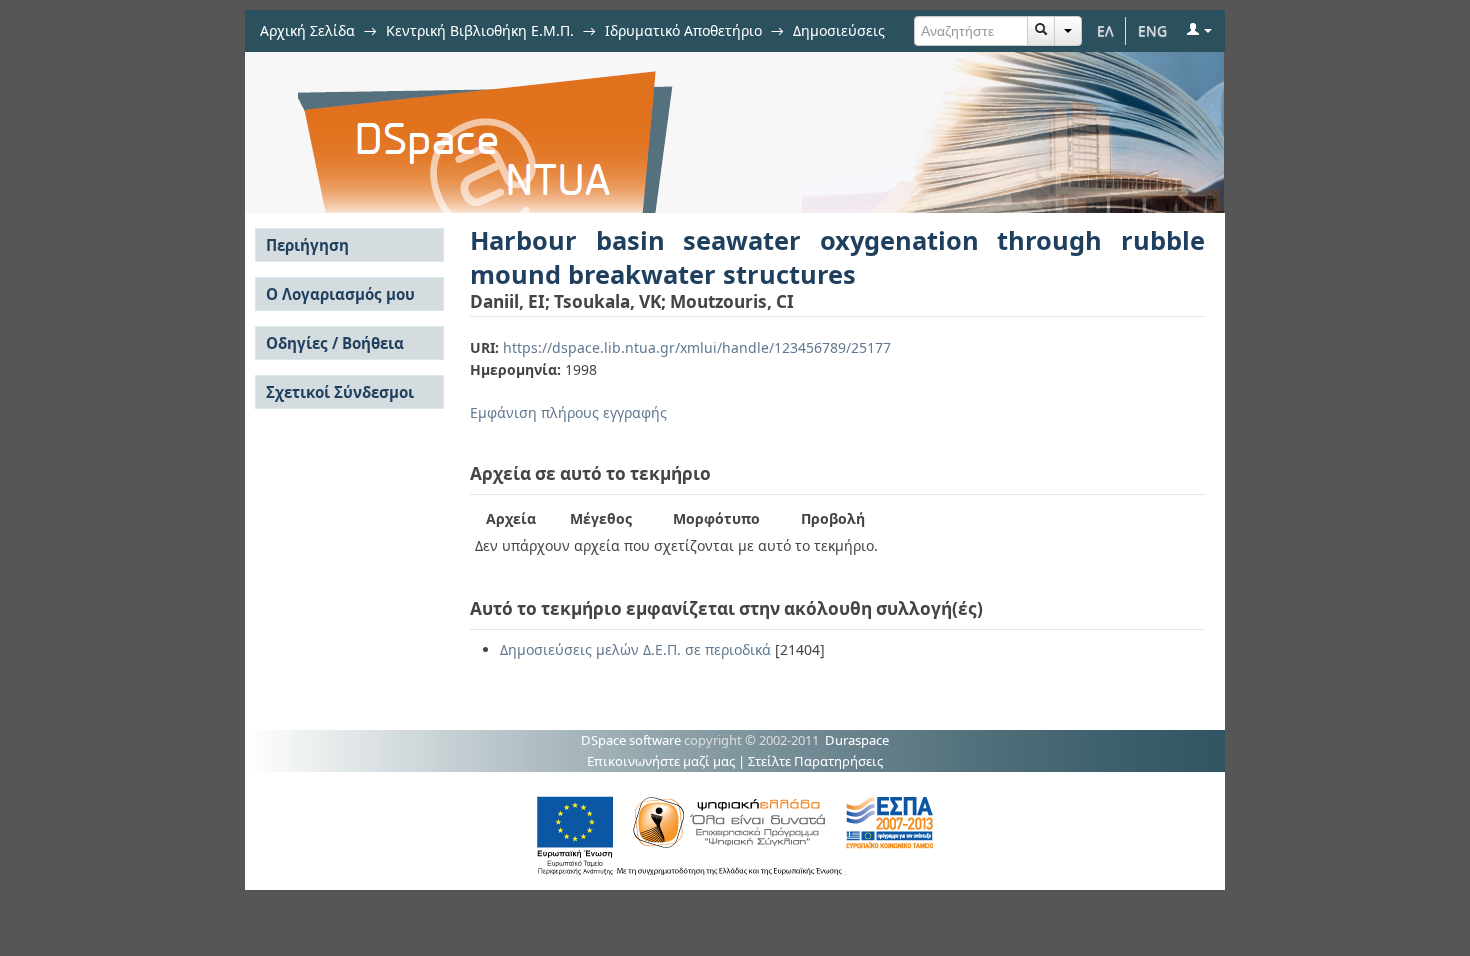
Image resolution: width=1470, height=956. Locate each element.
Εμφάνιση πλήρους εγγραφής (568, 412)
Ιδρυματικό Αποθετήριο (683, 30)
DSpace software (631, 740)
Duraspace (857, 740)
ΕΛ (1105, 30)
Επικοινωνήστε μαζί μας (661, 761)
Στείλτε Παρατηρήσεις (815, 761)
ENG (1152, 30)
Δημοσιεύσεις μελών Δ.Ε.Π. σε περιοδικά (635, 649)
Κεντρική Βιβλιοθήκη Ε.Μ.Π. (480, 30)
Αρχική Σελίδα (307, 30)
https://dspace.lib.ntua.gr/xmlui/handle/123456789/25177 (697, 347)
